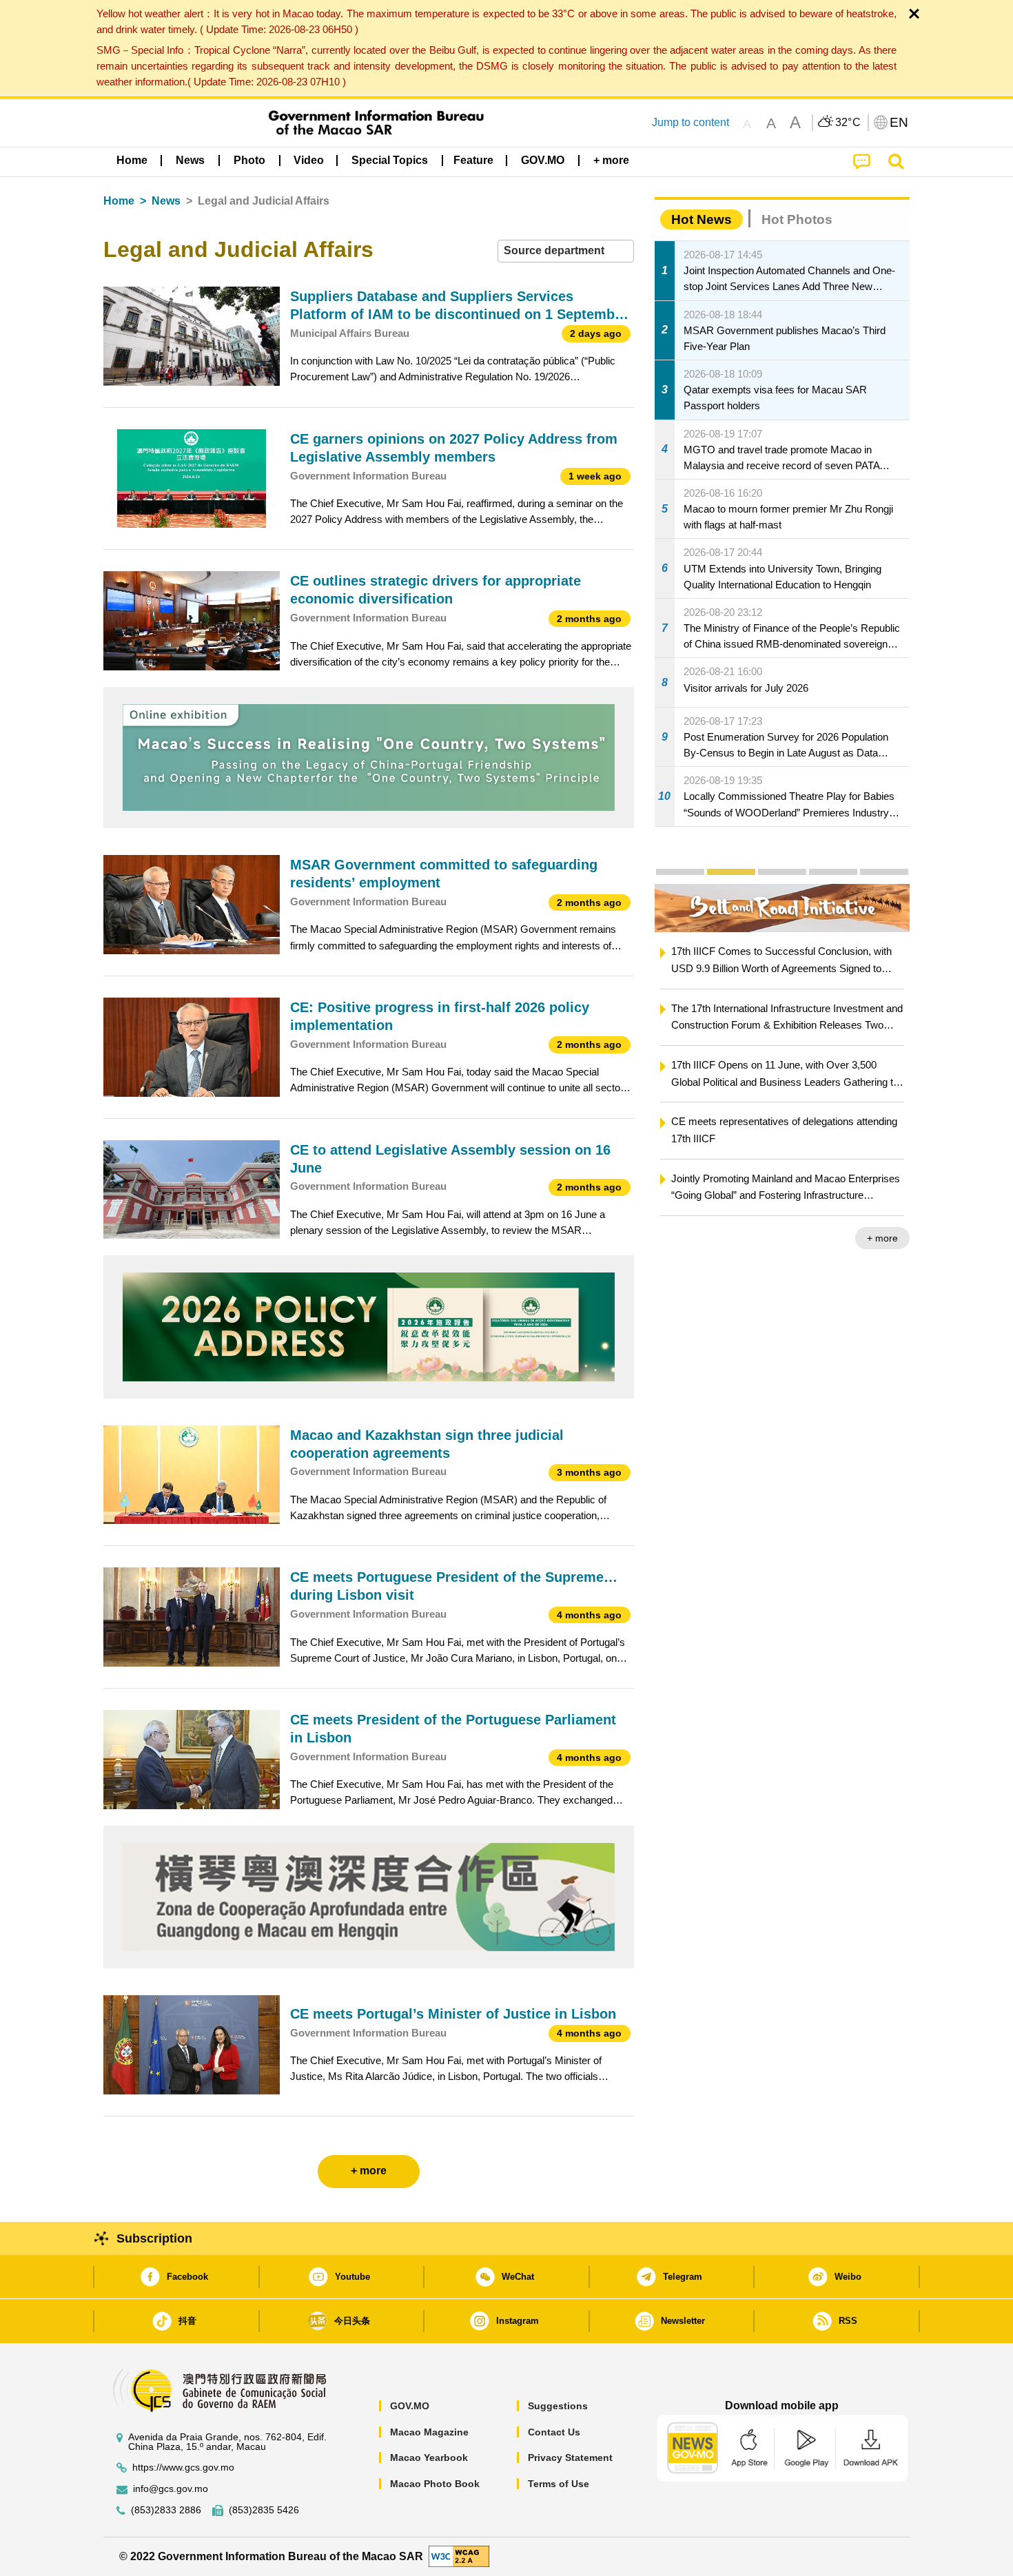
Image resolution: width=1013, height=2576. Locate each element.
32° (848, 123)
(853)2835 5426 (264, 2510)
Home (119, 201)
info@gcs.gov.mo (171, 2489)
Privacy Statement (570, 2457)
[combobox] (566, 251)
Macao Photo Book (435, 2484)
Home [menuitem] (132, 160)
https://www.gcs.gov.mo (183, 2467)
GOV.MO (410, 2406)
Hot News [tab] (702, 219)
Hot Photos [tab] (797, 219)
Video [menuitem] (309, 160)
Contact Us (554, 2432)
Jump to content (690, 122)
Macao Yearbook (429, 2457)
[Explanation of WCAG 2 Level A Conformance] (459, 2556)
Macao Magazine (429, 2432)
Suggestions (558, 2406)
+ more (882, 1238)
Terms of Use (559, 2484)
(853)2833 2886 (166, 2510)
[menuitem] (190, 161)
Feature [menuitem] (473, 160)
